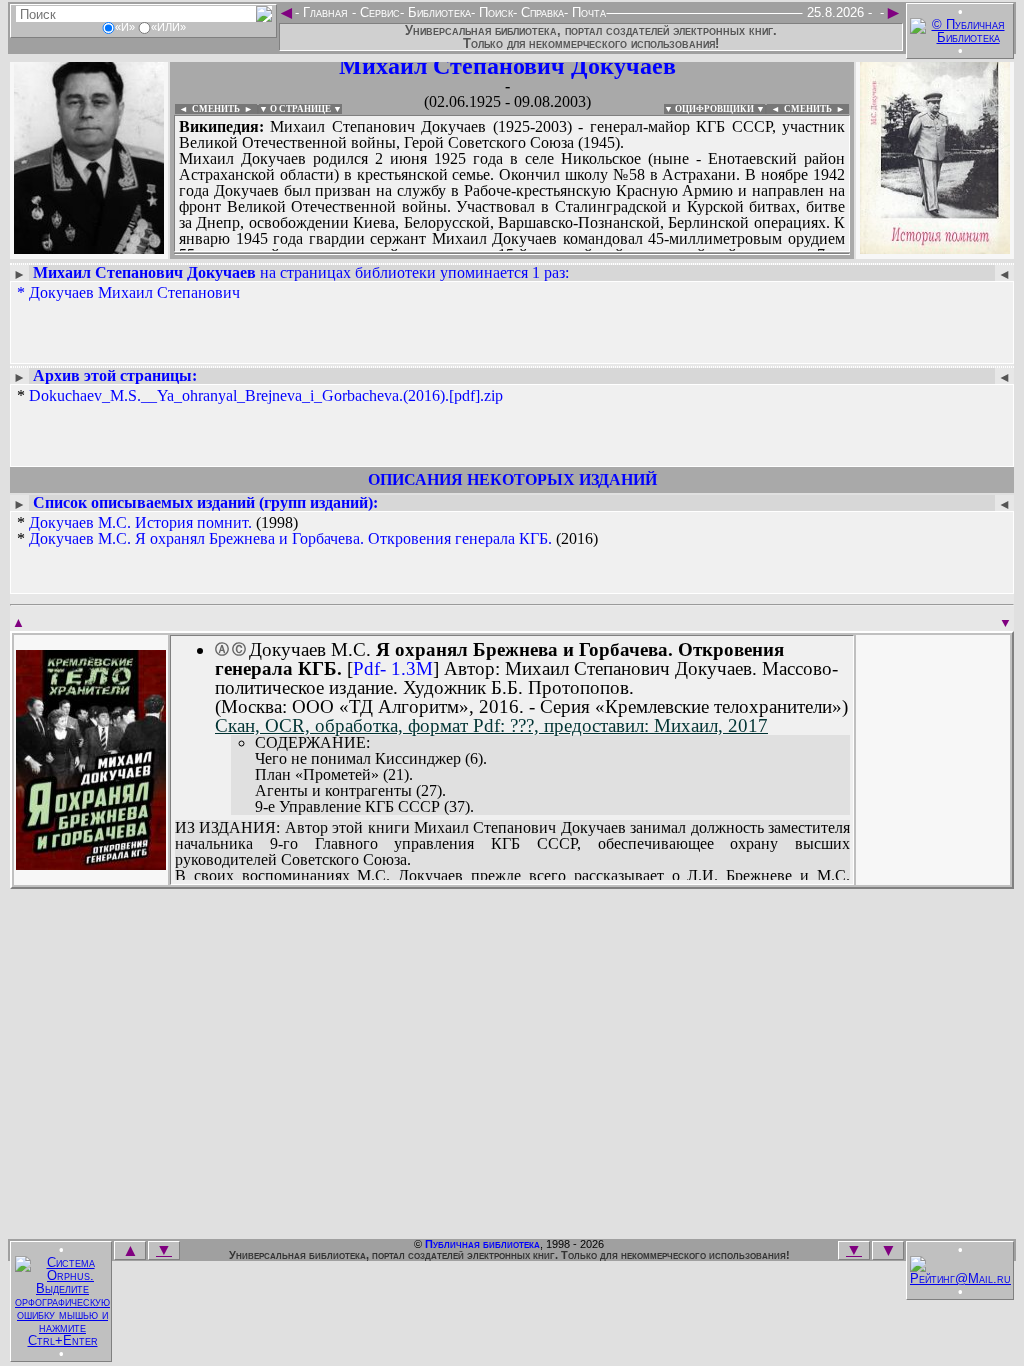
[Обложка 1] (91, 863)
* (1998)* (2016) (307, 531)
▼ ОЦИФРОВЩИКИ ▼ (714, 109)
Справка (540, 12)
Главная (325, 12)
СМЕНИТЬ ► (816, 109)
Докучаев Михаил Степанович (134, 292)
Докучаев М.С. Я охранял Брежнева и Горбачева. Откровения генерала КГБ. (290, 538)
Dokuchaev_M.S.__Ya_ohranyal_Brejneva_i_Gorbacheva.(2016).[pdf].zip (266, 395)
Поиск (494, 12)
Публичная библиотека (482, 1244)
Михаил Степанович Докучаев (507, 66)
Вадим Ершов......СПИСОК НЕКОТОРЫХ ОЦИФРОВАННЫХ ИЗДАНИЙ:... (512, 254)
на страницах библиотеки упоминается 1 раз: (301, 272)
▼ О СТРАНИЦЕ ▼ (300, 109)
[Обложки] (935, 247)
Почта (587, 12)
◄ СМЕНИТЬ (207, 109)
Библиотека (437, 12)
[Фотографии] (89, 247)
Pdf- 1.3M (393, 668)
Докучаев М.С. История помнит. (140, 522)
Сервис (378, 12)
